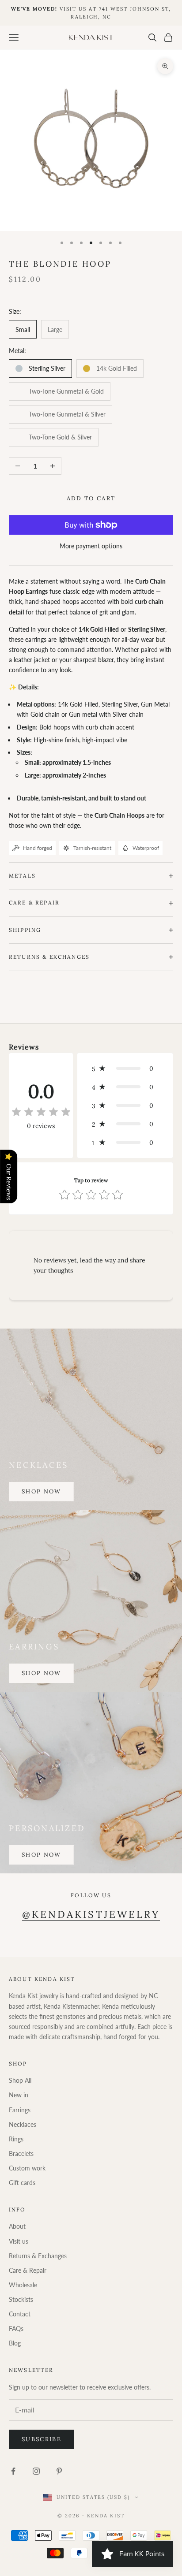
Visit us (19, 2241)
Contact (20, 2314)
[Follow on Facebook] (13, 2471)
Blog (15, 2343)
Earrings (20, 2110)
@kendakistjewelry (91, 1914)
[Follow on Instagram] (36, 2471)
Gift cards (22, 2183)
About (17, 2226)
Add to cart (91, 498)
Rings (16, 2139)
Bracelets (21, 2153)
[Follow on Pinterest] (59, 2471)
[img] (41, 1112)
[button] (125, 1068)
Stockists (21, 2299)
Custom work (27, 2168)
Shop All (20, 2080)
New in (19, 2095)
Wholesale (23, 2285)
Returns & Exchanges (38, 2256)
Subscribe (42, 2439)
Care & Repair (28, 2270)
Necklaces (23, 2124)
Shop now (42, 1491)
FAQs (16, 2328)
